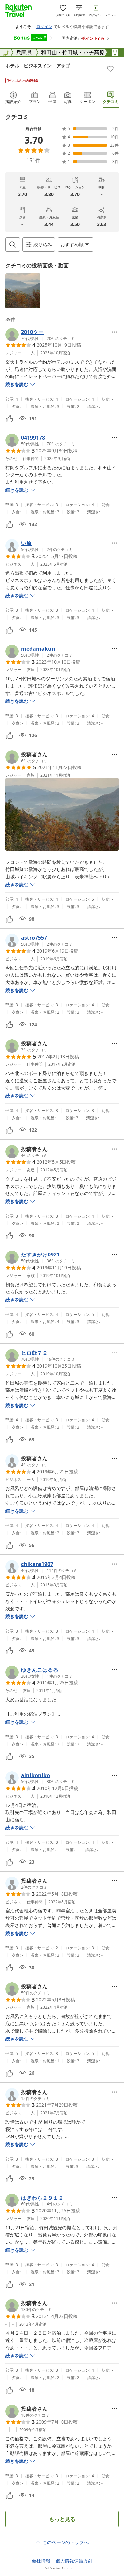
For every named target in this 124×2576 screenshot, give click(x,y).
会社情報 (41, 2561)
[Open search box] (13, 245)
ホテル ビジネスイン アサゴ (38, 65)
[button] (23, 291)
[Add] (110, 69)
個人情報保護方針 (74, 2561)
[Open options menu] (115, 332)
